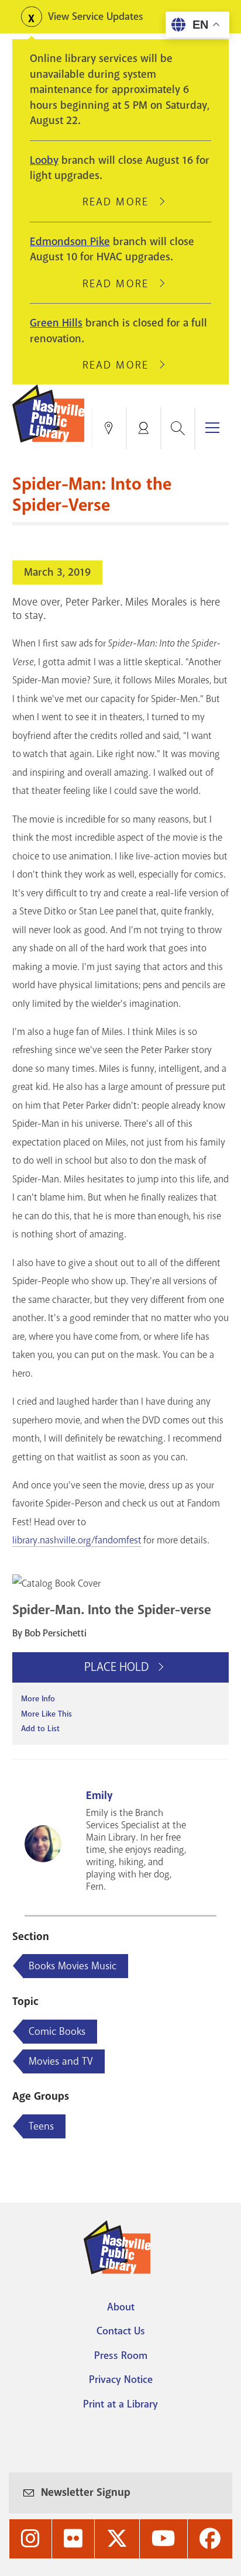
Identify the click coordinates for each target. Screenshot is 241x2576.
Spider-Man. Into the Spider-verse (112, 1610)
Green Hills (56, 323)
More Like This (47, 1714)
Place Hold (118, 1667)
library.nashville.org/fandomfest (77, 1540)
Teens (41, 2126)
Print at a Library (120, 2404)
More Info (38, 1699)
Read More (120, 202)
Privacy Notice (121, 2379)
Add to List (40, 1729)
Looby (44, 160)
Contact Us (121, 2331)
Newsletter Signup (86, 2492)
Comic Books (57, 2031)
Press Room (121, 2355)
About (121, 2307)
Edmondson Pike (70, 242)
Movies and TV (61, 2061)
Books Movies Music (73, 1966)
